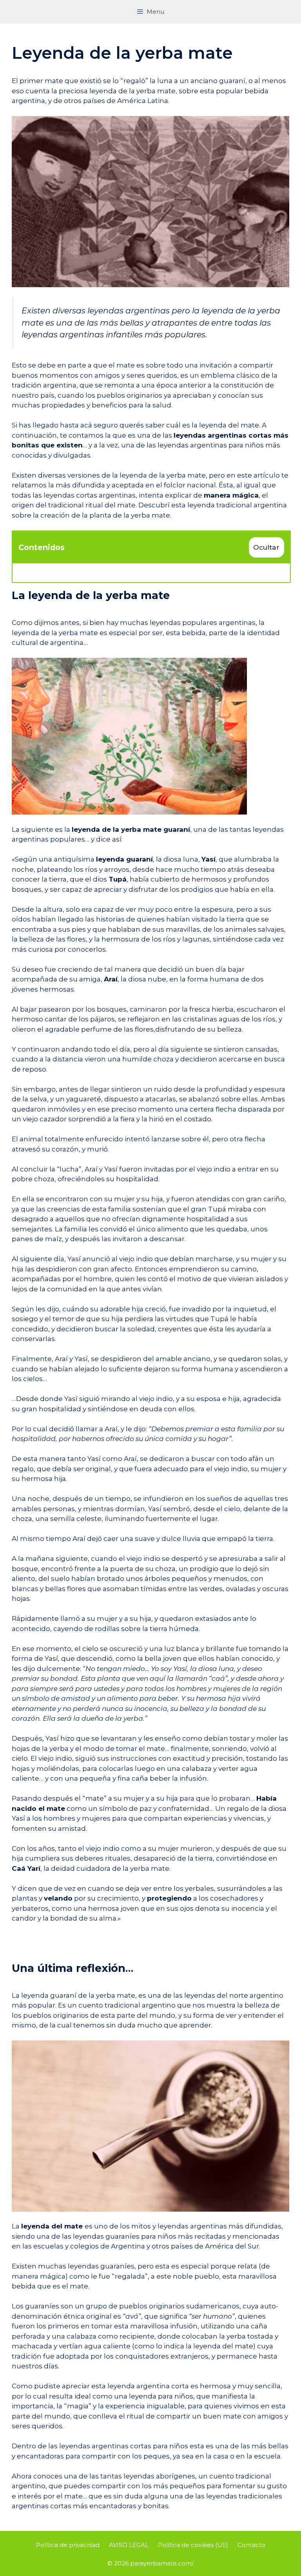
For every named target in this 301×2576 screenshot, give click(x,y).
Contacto (251, 2545)
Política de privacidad (68, 2545)
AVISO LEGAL (129, 2545)
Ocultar (266, 547)
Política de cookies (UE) (193, 2545)
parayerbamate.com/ (162, 2563)
